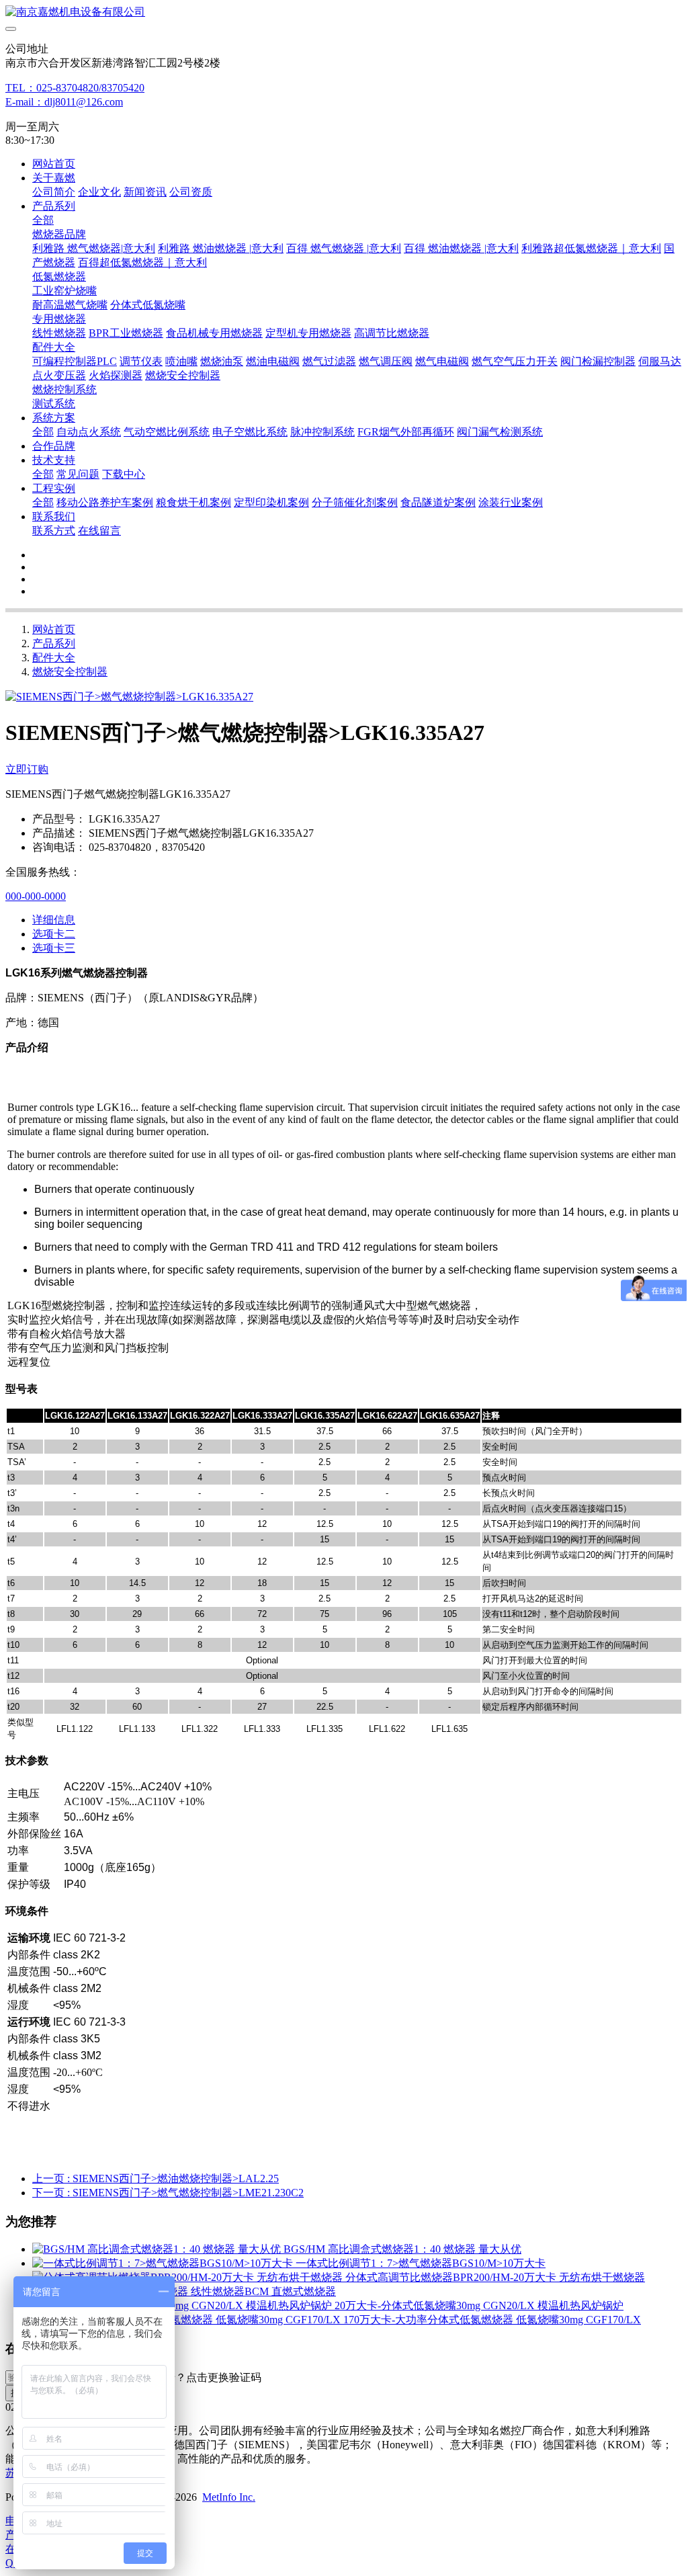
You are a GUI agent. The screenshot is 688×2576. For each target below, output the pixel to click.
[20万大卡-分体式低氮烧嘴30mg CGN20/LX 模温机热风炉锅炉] (183, 2305)
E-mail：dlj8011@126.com (64, 102)
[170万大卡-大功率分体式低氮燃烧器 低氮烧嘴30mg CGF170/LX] (188, 2320)
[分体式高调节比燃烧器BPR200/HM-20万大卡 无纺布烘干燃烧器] (189, 2277)
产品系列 (54, 643)
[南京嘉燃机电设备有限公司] (344, 12)
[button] (197, 2378)
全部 (43, 220)
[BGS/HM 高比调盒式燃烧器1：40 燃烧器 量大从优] (158, 2249)
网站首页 (54, 164)
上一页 (156, 2178)
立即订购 (27, 769)
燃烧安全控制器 (70, 672)
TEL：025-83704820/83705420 (75, 88)
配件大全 (54, 658)
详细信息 (54, 920)
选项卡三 (54, 948)
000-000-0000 (36, 896)
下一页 (168, 2193)
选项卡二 (54, 934)
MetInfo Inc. (229, 2497)
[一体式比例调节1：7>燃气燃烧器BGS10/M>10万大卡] (164, 2263)
